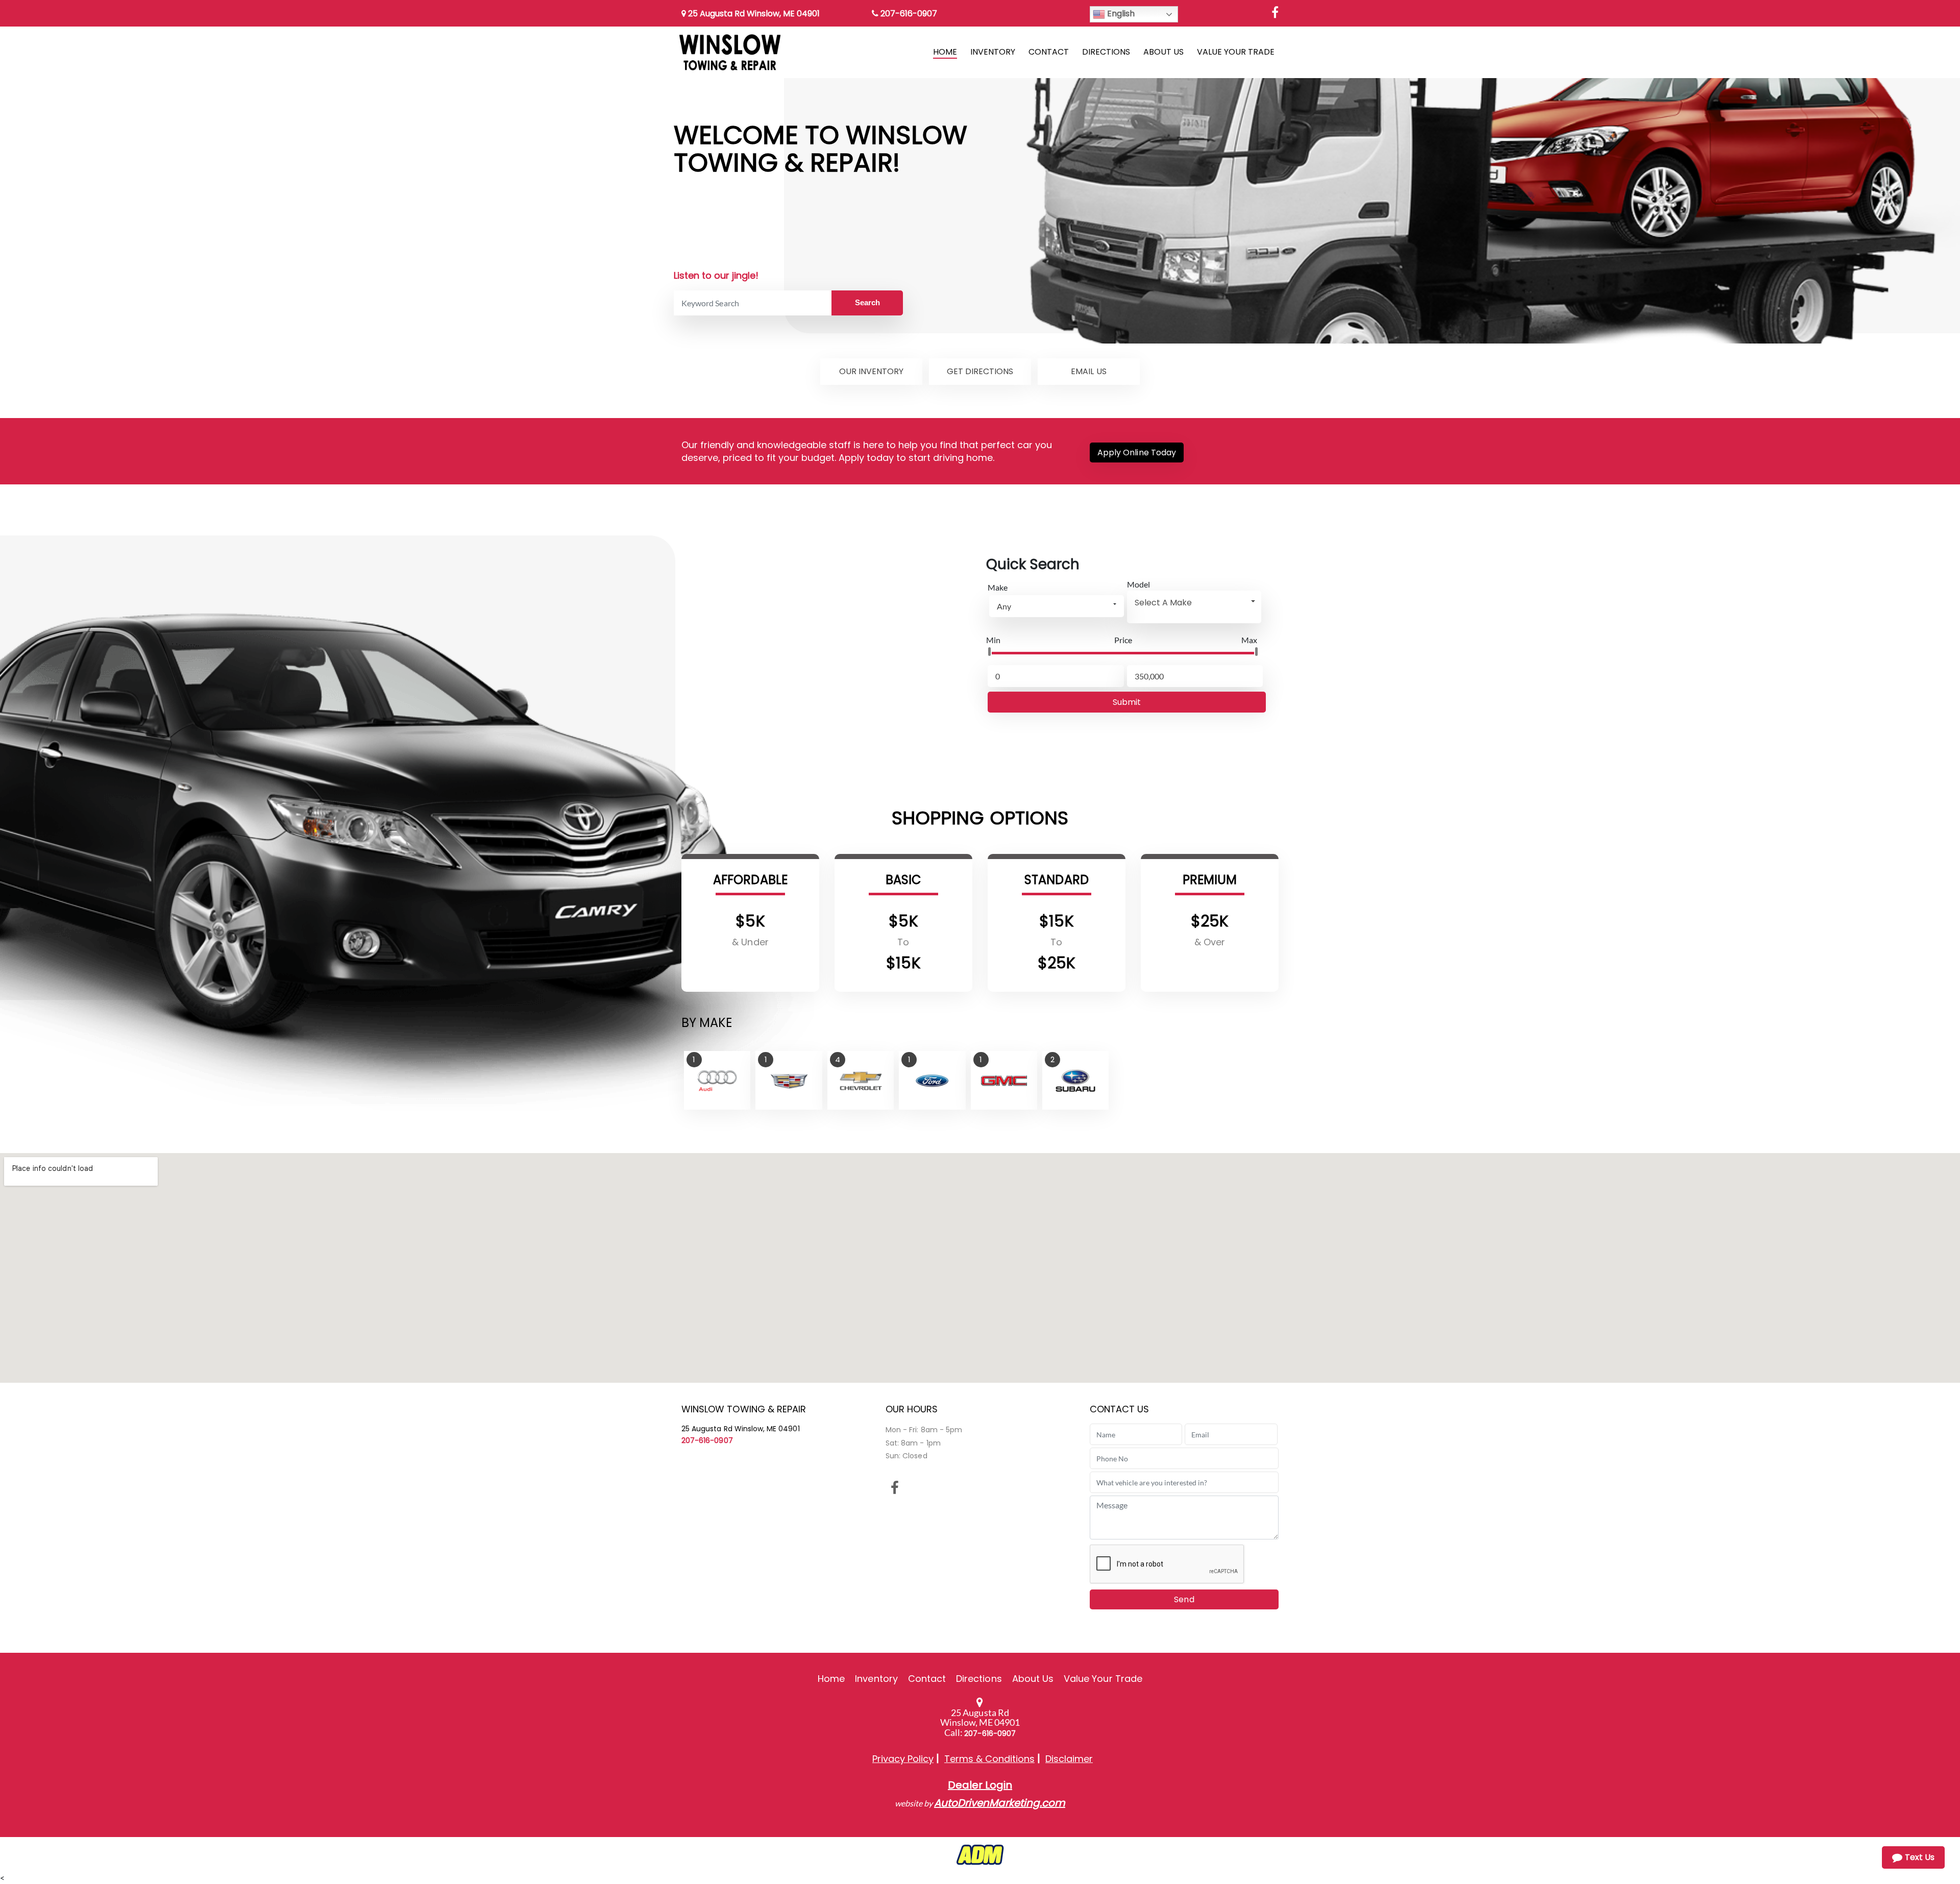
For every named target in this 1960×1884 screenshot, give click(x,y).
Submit (1127, 702)
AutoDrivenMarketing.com (1000, 1803)
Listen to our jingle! (716, 275)
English (1120, 14)
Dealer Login (980, 1785)
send (1184, 1599)
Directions (979, 1679)
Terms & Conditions (989, 1759)
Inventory (876, 1679)
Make (998, 587)
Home (831, 1679)
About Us (1033, 1679)
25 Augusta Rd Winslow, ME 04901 (753, 14)
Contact (927, 1679)
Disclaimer (1069, 1759)
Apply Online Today (1137, 452)
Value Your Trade (1103, 1679)
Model (1138, 584)
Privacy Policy (903, 1759)
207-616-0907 (908, 14)
